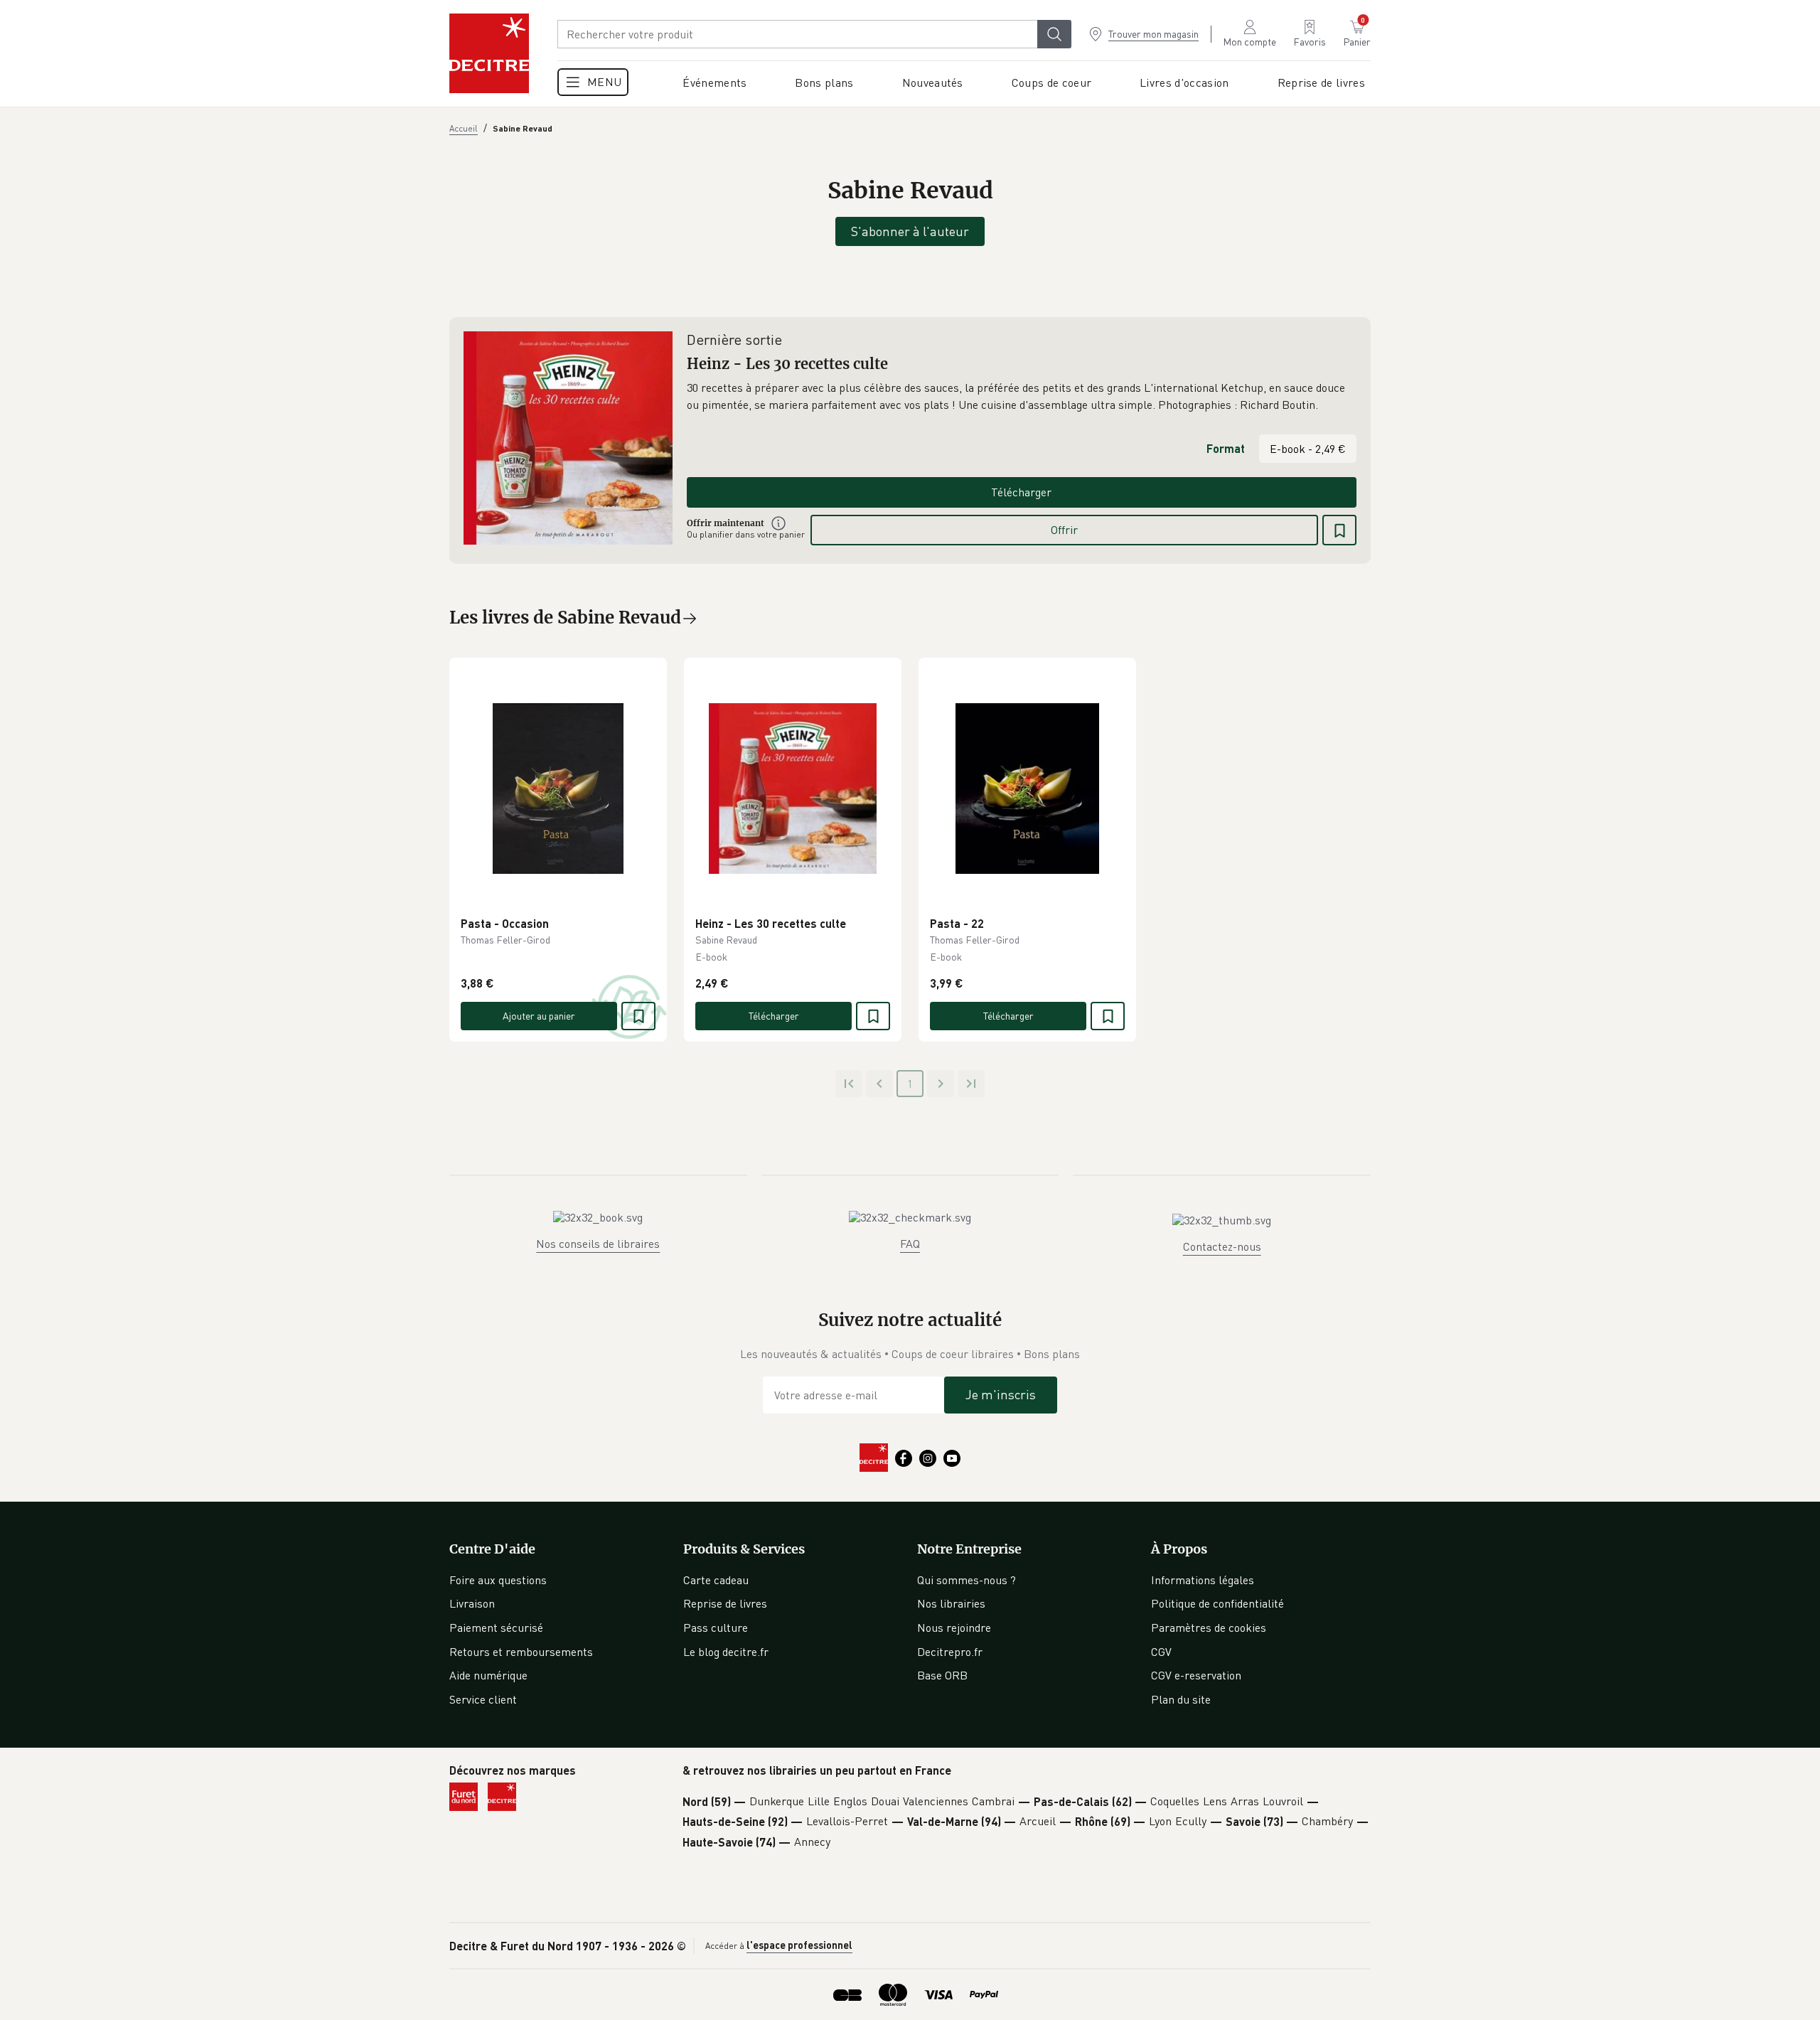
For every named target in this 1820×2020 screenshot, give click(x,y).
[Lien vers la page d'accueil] (489, 53)
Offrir (1064, 530)
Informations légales (1203, 1580)
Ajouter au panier (539, 1016)
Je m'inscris (1001, 1394)
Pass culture (716, 1628)
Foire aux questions (498, 1580)
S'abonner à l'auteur (910, 231)
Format (1226, 448)
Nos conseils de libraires (598, 1244)
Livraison (472, 1603)
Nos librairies (951, 1603)
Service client (483, 1699)
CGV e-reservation (1196, 1675)
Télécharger (1021, 492)
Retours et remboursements (521, 1652)
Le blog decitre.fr (726, 1652)
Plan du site (1181, 1699)
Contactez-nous (1222, 1246)
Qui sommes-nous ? (967, 1580)
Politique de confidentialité (1217, 1603)
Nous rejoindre (954, 1628)
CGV (1161, 1652)
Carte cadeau (716, 1580)
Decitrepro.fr (950, 1652)
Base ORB (942, 1675)
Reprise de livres (725, 1603)
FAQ (910, 1244)
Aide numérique (488, 1675)
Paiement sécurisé (496, 1628)
